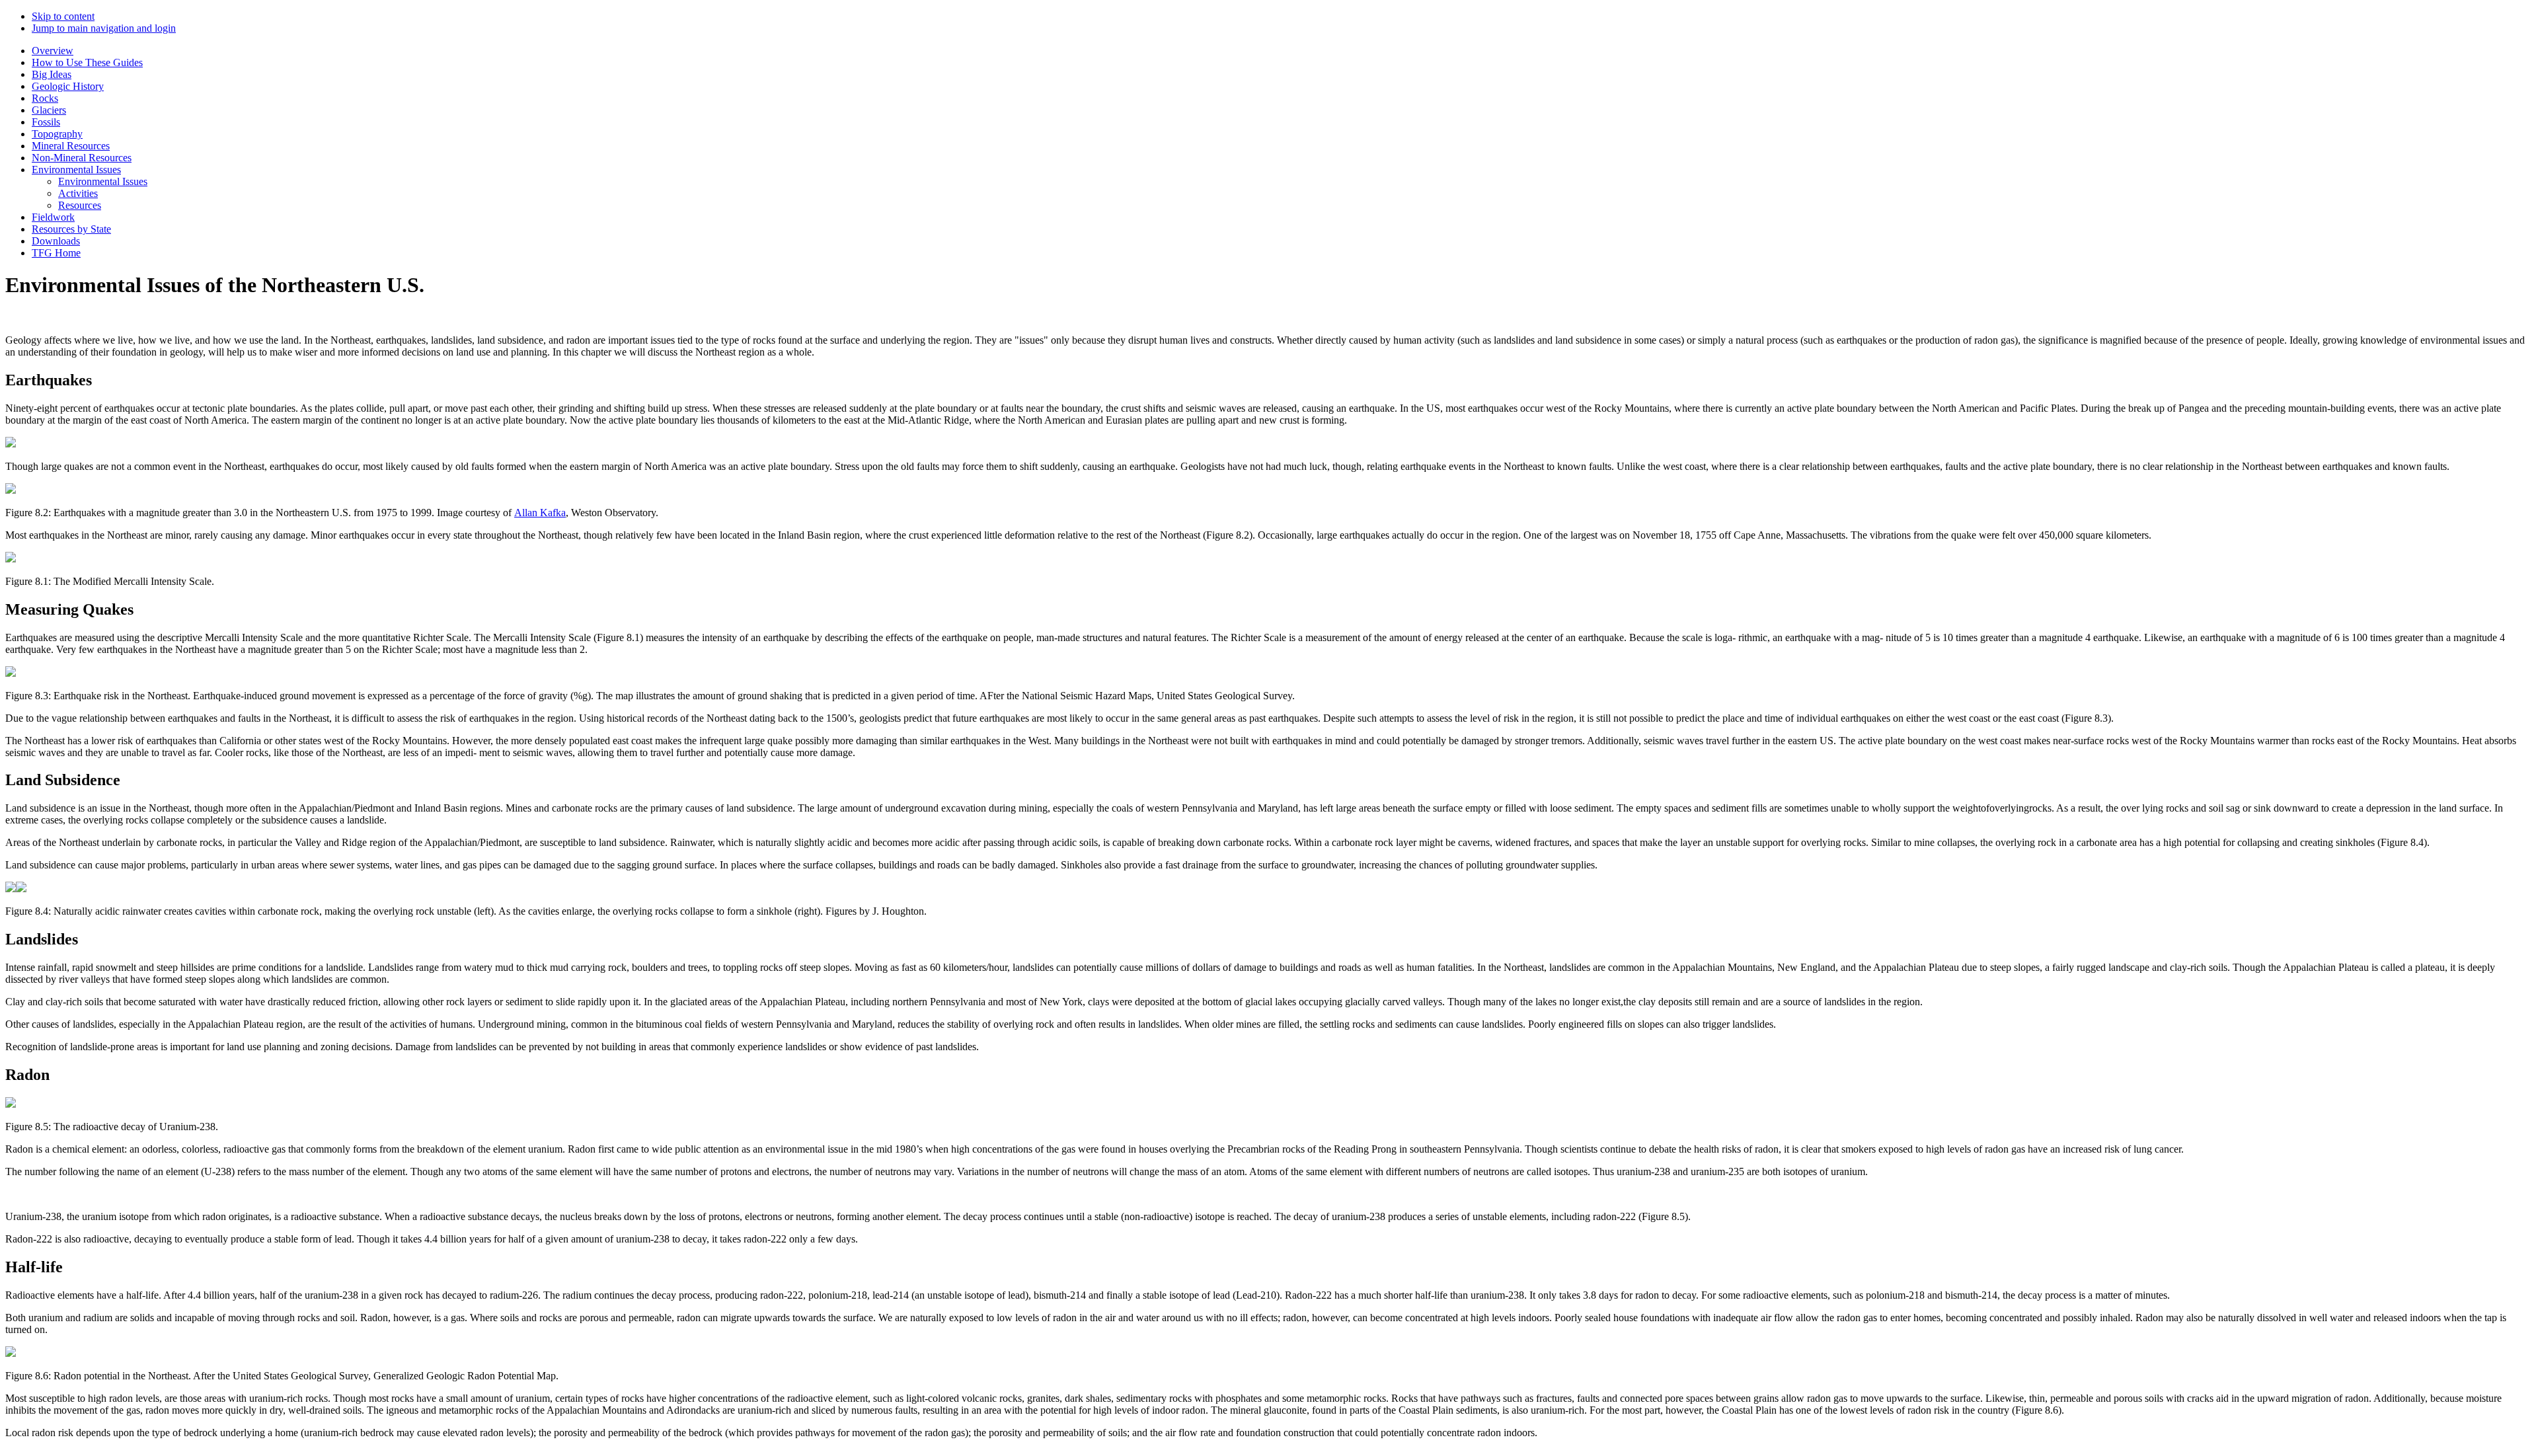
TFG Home (56, 253)
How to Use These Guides (87, 62)
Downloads (56, 241)
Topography (57, 134)
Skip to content (63, 16)
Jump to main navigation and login (104, 28)
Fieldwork (53, 217)
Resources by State (71, 229)
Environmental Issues (76, 170)
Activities (78, 193)
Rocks (45, 98)
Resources (80, 205)
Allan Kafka (540, 513)
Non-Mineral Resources (82, 158)
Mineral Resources (71, 146)
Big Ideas (52, 74)
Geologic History (68, 86)
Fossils (46, 122)
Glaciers (49, 110)
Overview (53, 51)
